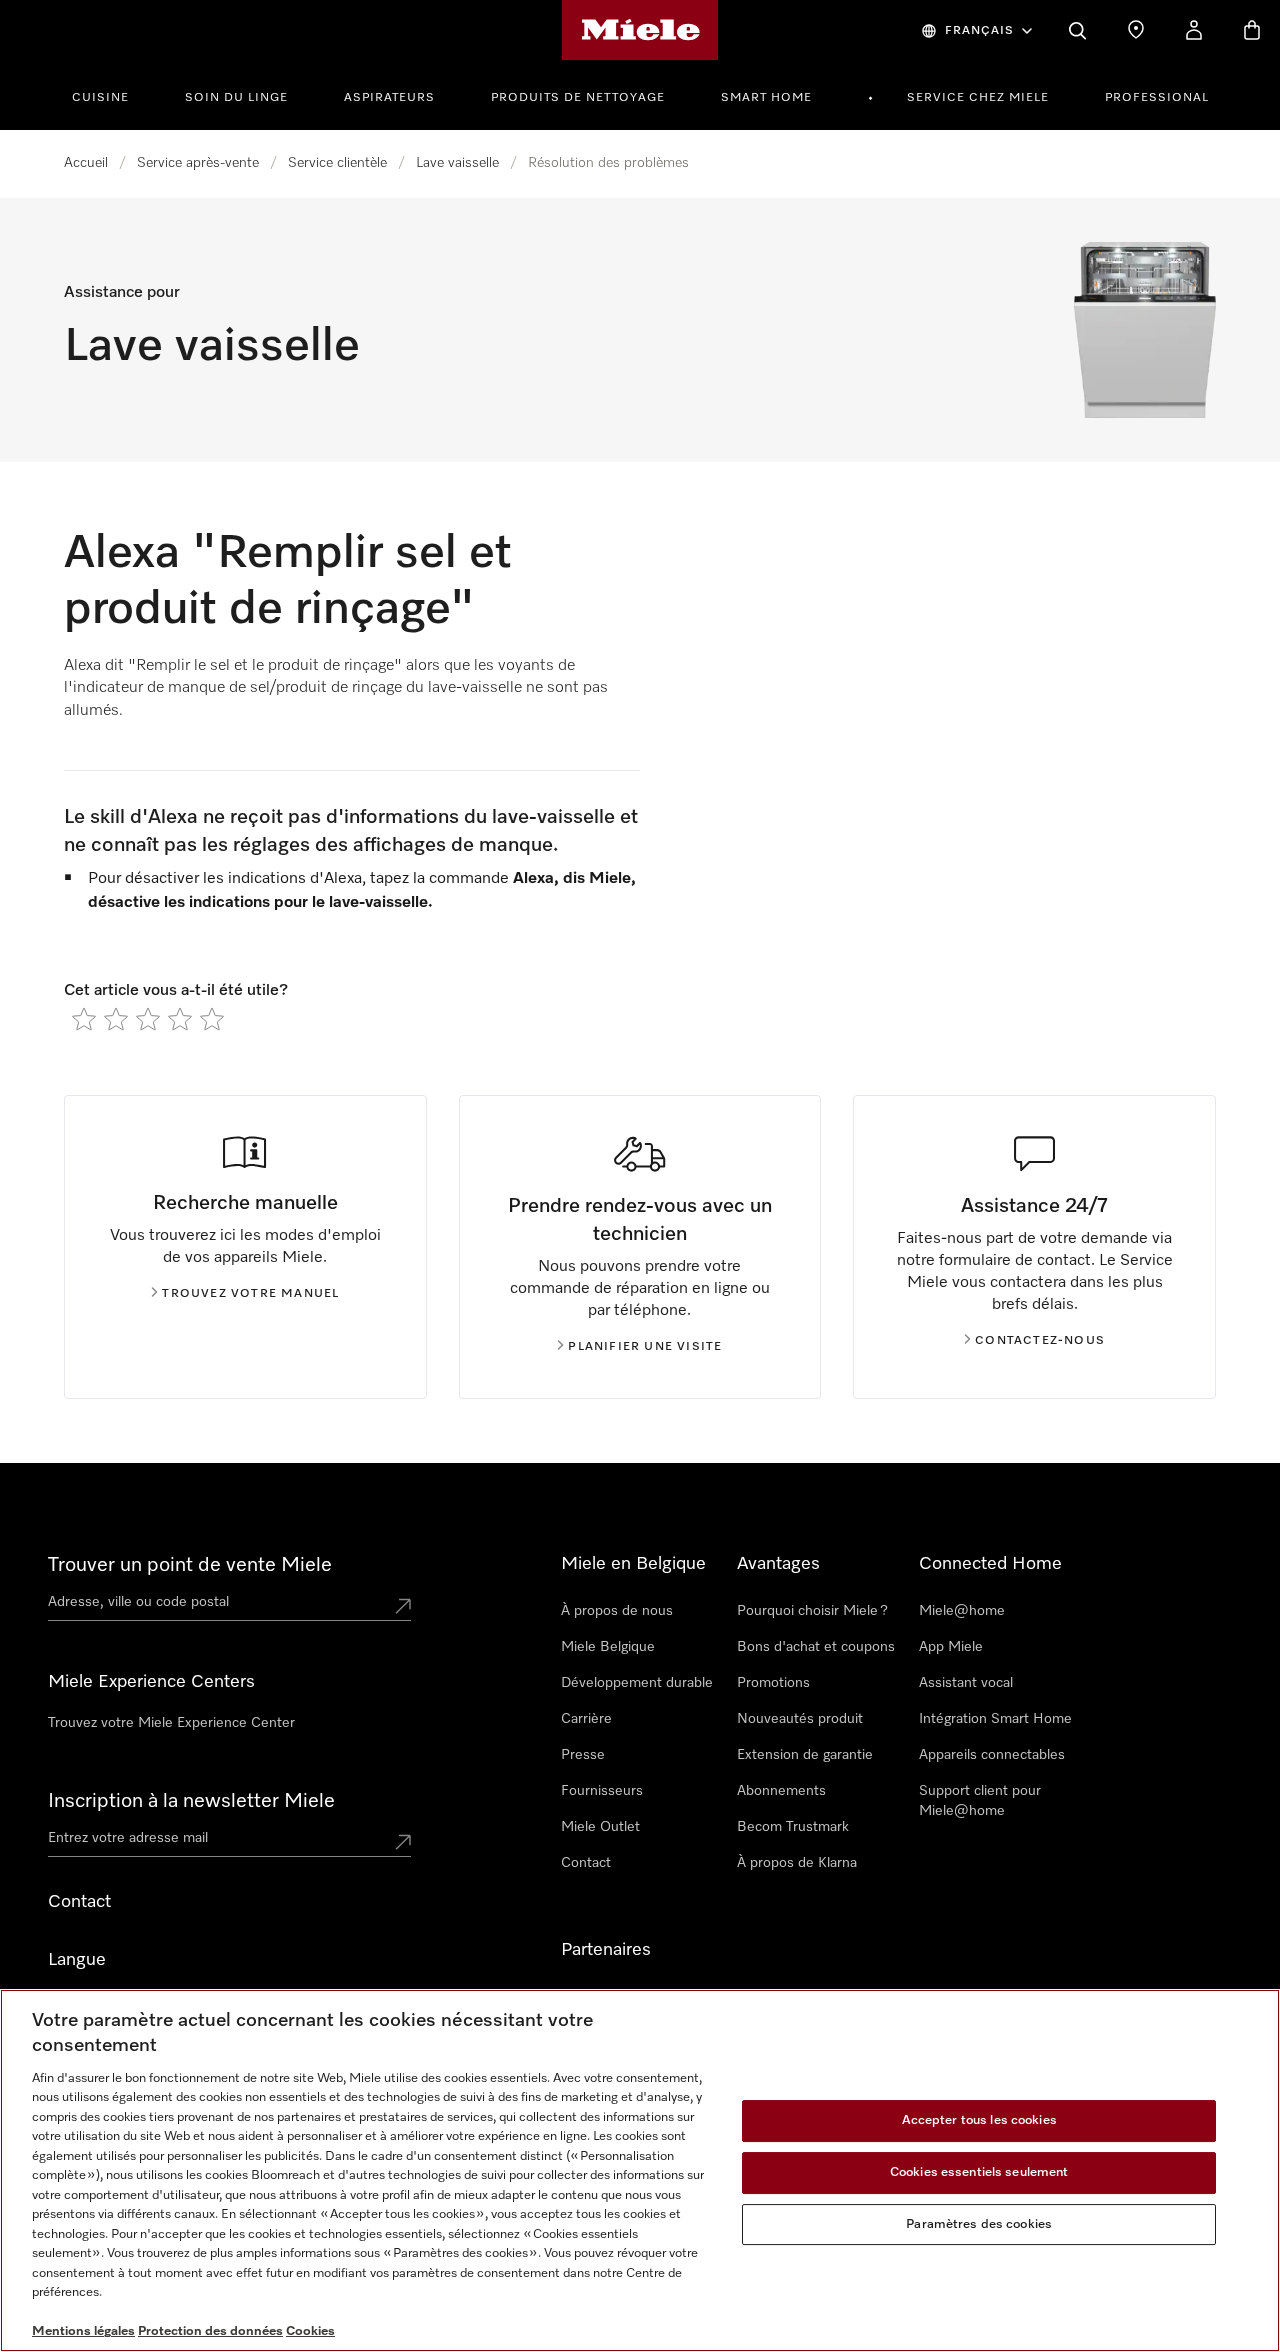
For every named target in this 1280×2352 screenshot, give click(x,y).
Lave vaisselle (457, 163)
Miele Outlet (600, 1827)
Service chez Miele (978, 98)
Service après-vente (198, 163)
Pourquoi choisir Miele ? (812, 1611)
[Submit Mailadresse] (403, 1842)
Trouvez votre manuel (250, 1294)
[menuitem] (111, 95)
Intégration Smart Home (995, 1719)
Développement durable (637, 1683)
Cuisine (100, 98)
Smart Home (766, 98)
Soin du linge (236, 98)
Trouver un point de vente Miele (190, 1565)
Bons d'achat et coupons (816, 1647)
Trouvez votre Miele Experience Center (171, 1723)
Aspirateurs (389, 98)
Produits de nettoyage (578, 98)
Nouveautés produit (800, 1719)
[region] (640, 2170)
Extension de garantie (805, 1755)
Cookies (310, 2331)
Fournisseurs (602, 1791)
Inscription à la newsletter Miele (191, 1801)
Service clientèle (337, 163)
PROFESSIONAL (1157, 98)
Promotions (773, 1683)
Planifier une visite (645, 1347)
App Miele (951, 1647)
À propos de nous (617, 1611)
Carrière (586, 1719)
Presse (583, 1755)
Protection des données (210, 2331)
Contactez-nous (1040, 1341)
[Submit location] (403, 1606)
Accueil (86, 163)
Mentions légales (83, 2331)
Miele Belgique (608, 1647)
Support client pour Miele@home (980, 1801)
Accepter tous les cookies (979, 2121)
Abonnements (781, 1791)
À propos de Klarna (797, 1863)
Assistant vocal (966, 1683)
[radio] (84, 1019)
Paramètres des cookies (979, 2224)
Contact (586, 1863)
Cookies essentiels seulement (979, 2172)
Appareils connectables (992, 1755)
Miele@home (962, 1611)
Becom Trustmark (793, 1827)
